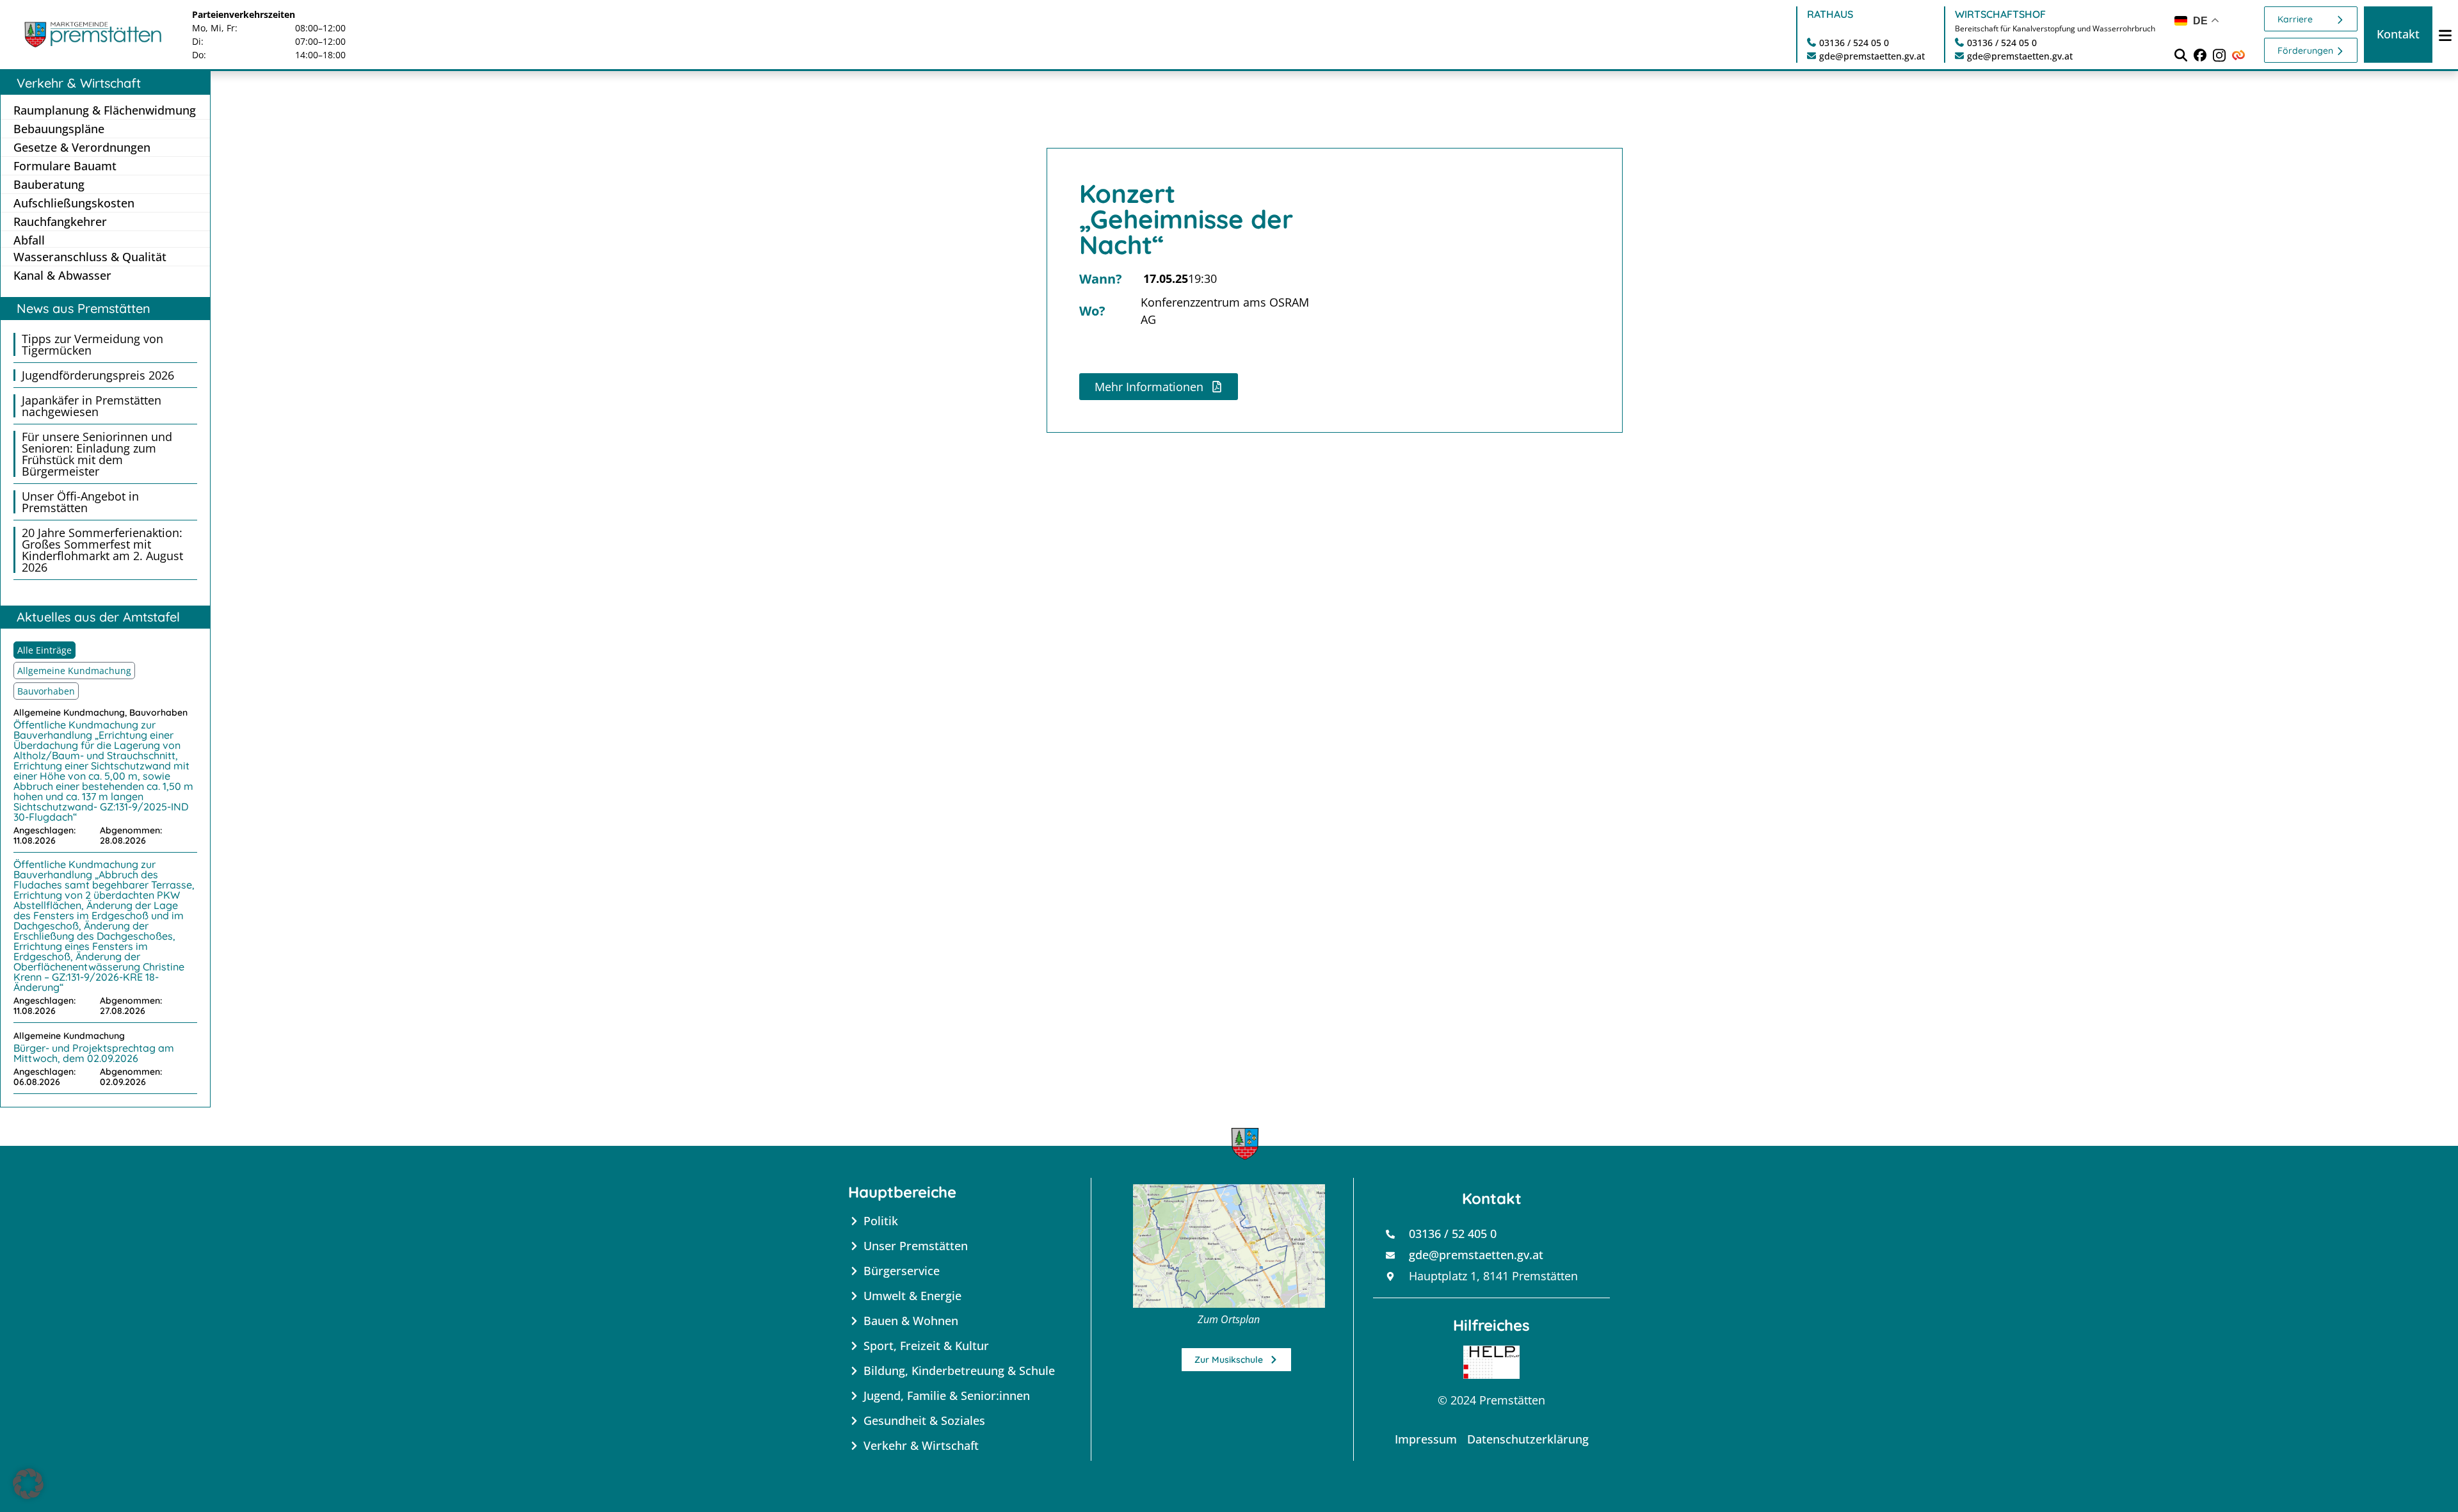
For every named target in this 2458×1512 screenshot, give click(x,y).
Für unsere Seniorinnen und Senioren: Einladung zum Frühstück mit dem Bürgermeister (97, 454)
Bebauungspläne (59, 129)
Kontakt (2398, 34)
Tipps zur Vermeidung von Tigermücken (92, 344)
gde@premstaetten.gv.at (1872, 56)
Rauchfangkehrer (60, 221)
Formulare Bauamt (65, 166)
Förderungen (2305, 51)
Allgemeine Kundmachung (74, 671)
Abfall (29, 240)
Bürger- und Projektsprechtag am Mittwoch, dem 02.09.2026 (94, 1053)
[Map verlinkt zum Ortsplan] (1229, 1246)
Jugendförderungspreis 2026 (98, 375)
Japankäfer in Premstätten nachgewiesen (92, 406)
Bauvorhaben (46, 691)
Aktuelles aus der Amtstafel (98, 617)
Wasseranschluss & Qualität (90, 257)
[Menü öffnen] (2445, 35)
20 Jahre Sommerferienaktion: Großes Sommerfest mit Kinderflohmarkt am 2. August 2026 (102, 550)
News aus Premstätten (84, 308)
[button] (28, 1484)
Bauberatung (49, 184)
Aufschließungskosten (74, 203)
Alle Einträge (44, 650)
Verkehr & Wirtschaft (79, 83)
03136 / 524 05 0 (1854, 43)
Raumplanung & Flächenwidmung (105, 110)
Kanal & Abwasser (62, 275)
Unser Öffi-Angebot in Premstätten (80, 502)
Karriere (2295, 19)
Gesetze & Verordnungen (82, 147)
